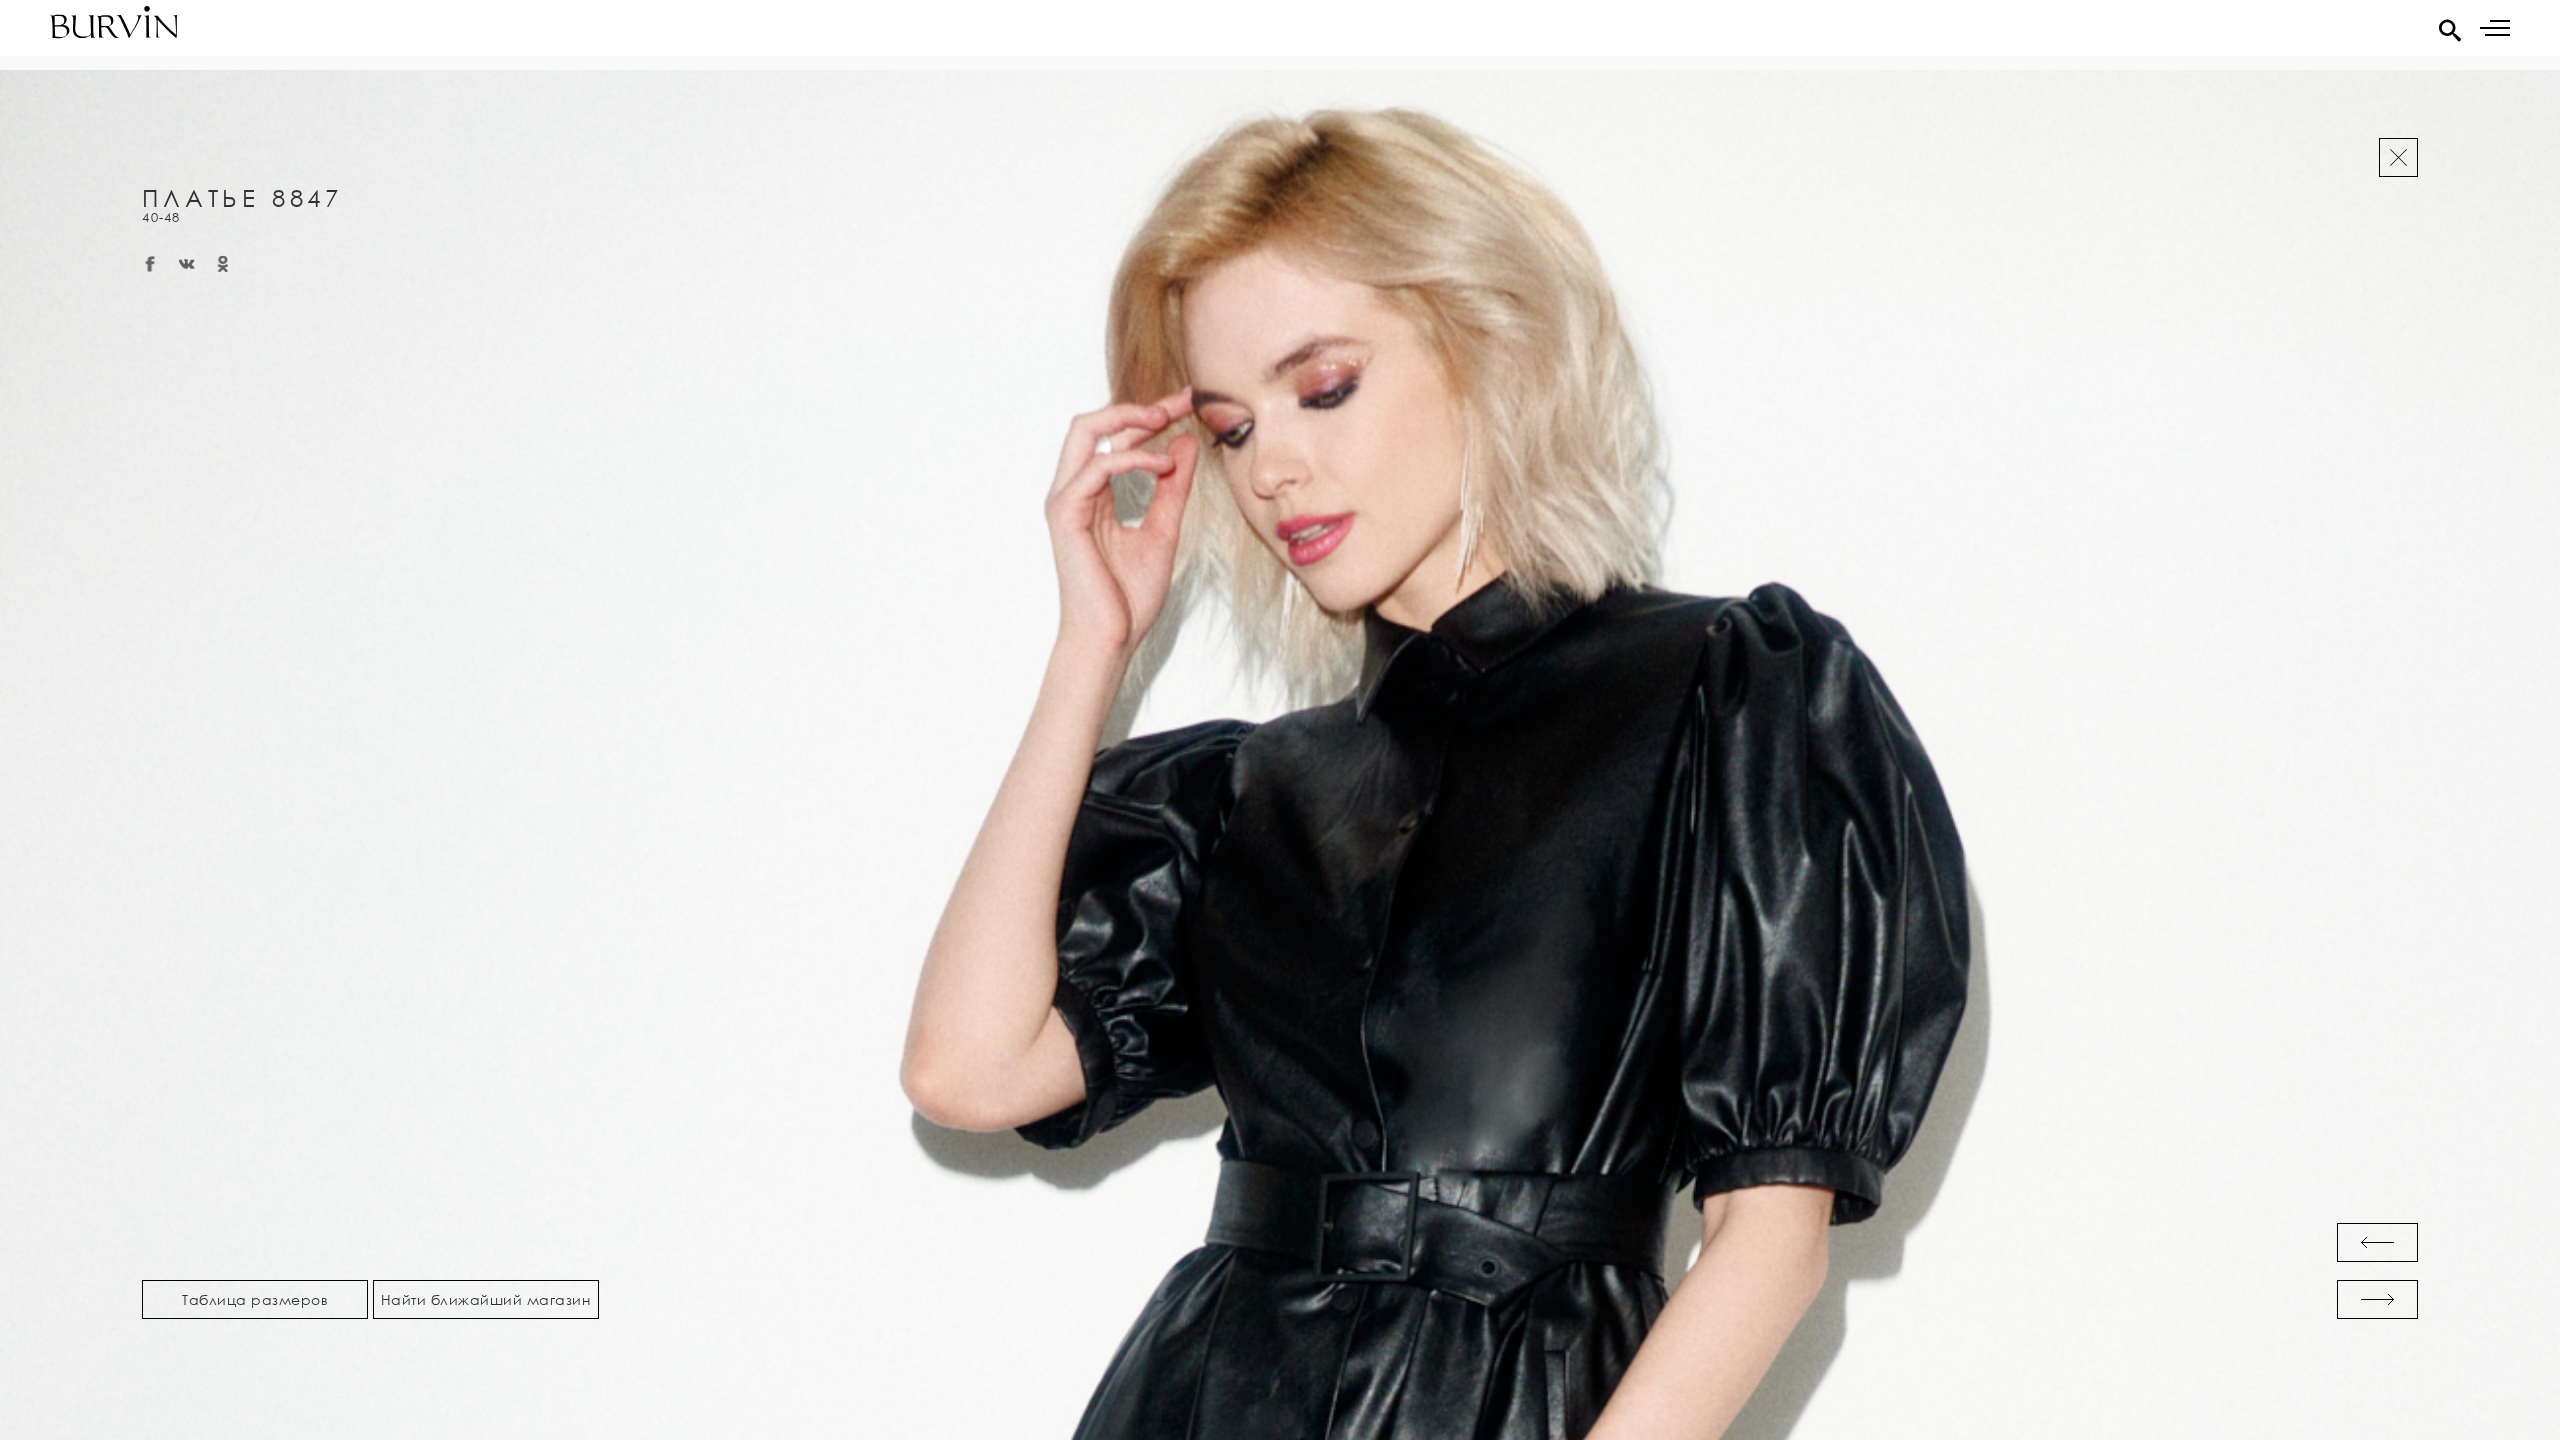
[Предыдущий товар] (2377, 1242)
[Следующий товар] (2377, 1299)
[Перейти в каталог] (2398, 157)
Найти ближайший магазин (486, 1299)
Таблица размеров (255, 1299)
